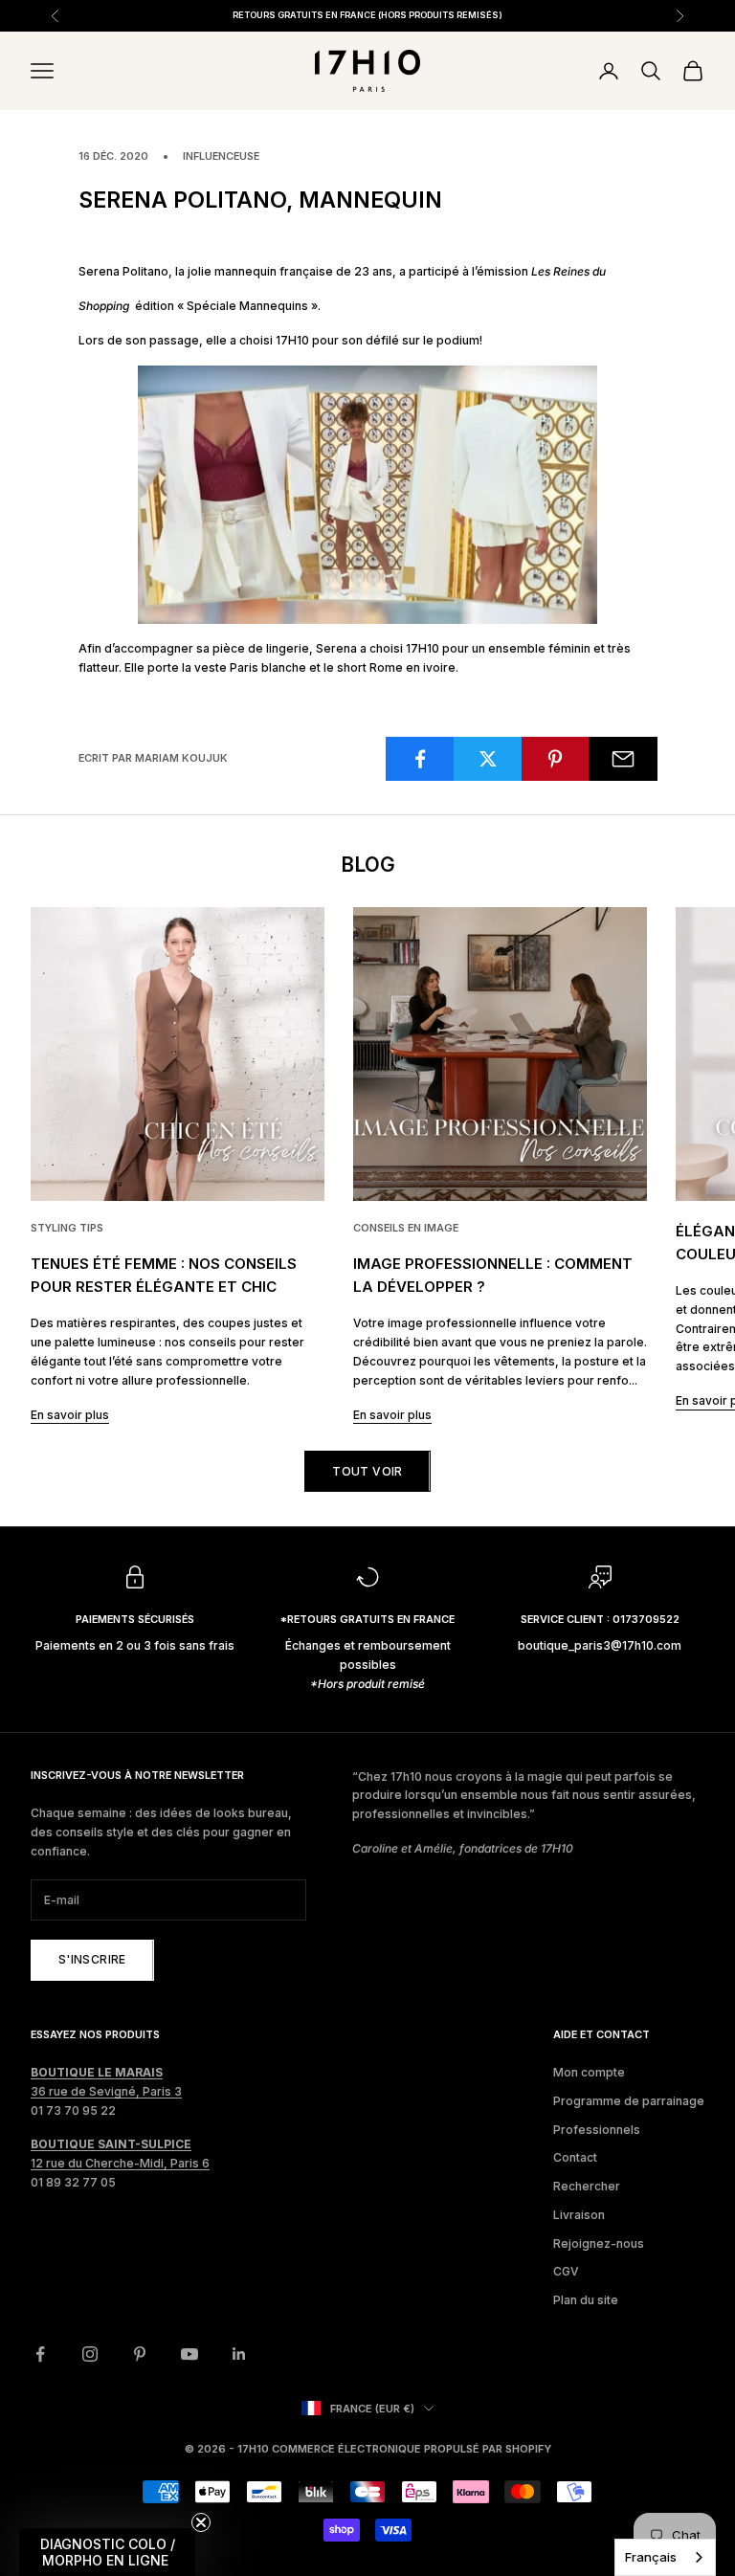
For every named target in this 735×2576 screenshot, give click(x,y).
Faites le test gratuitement (527, 15)
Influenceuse (221, 156)
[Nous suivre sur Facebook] (40, 2354)
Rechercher (587, 2186)
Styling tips (67, 1228)
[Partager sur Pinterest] (556, 759)
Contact (575, 2157)
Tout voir (367, 1471)
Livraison (579, 2215)
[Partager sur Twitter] (488, 759)
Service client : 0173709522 (600, 1620)
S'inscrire (92, 1959)
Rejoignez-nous (599, 2243)
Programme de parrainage (629, 2101)
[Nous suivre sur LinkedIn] (239, 2354)
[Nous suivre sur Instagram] (90, 2354)
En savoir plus (70, 1415)
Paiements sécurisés (135, 1620)
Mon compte (589, 2072)
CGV (566, 2271)
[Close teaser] (201, 2522)
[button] (107, 2552)
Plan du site (586, 2300)
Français (651, 2557)
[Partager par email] (623, 759)
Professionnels (597, 2130)
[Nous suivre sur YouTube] (189, 2354)
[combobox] (665, 2557)
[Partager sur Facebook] (420, 759)
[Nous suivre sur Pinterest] (140, 2354)
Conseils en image (406, 1228)
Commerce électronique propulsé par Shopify (412, 2449)
